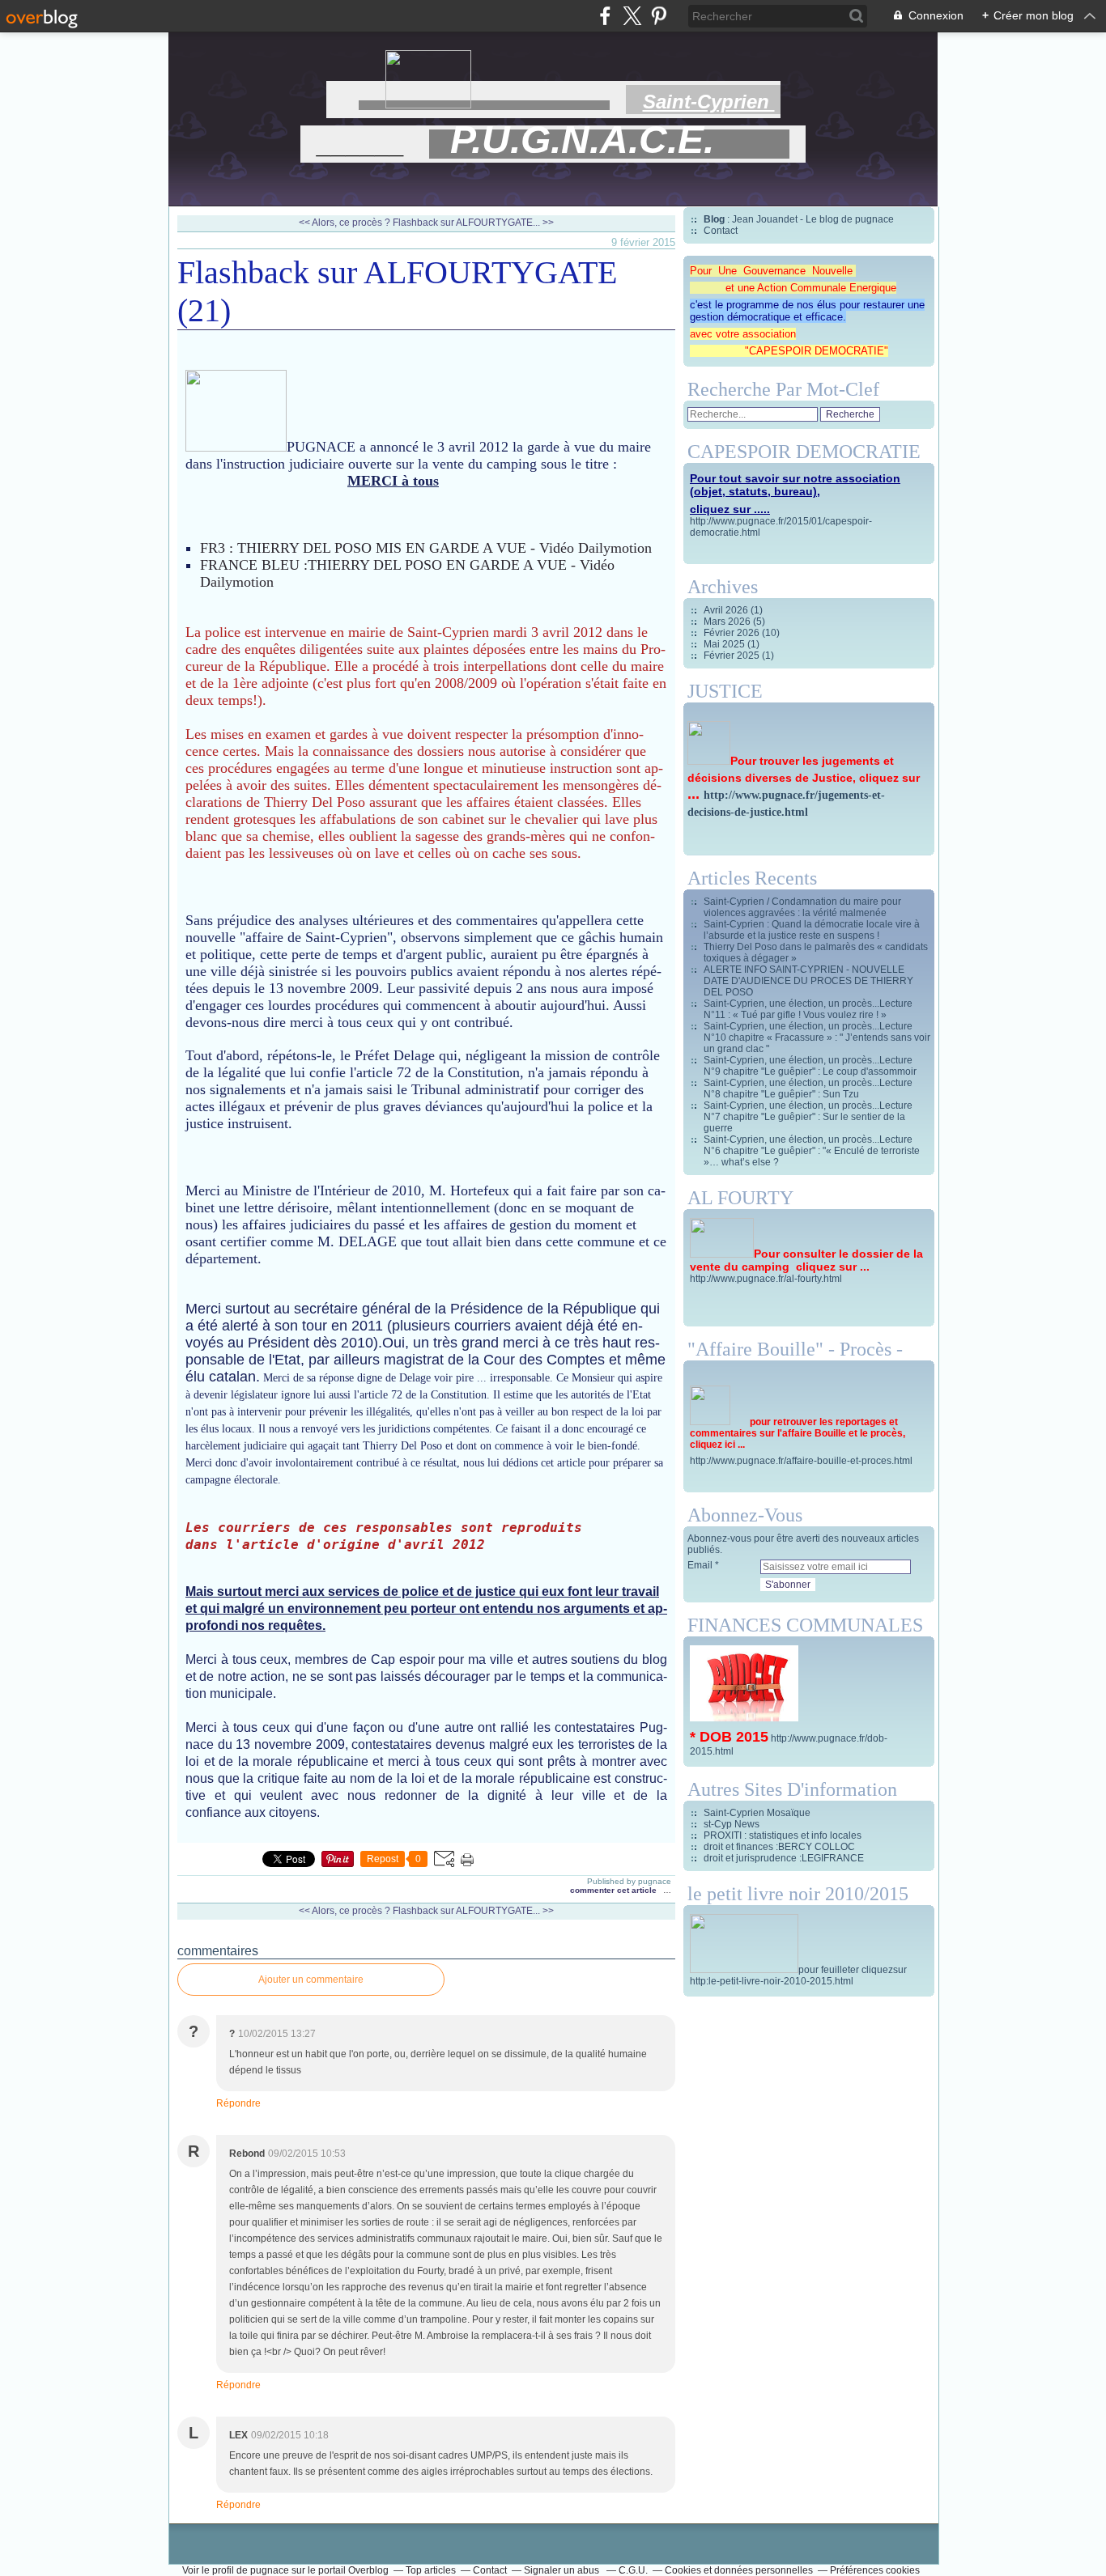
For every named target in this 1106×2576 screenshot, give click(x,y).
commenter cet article (615, 1890)
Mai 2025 (725, 644)
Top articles (431, 2570)
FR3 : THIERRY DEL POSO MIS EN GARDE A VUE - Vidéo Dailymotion (426, 548)
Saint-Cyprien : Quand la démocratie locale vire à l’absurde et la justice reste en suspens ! (812, 930)
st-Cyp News (732, 1824)
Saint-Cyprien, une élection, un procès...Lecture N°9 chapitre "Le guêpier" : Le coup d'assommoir (810, 1066)
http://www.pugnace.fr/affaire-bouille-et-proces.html (801, 1461)
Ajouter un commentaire (311, 1980)
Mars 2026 (728, 622)
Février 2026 (733, 633)
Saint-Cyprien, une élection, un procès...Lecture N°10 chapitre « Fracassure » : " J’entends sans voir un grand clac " (817, 1038)
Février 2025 (733, 656)
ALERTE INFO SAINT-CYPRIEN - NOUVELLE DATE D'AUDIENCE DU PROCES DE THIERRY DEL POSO (808, 981)
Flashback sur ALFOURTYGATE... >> (473, 223)
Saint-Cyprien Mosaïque (757, 1813)
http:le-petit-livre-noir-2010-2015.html (772, 1981)
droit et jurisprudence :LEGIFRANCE (784, 1858)
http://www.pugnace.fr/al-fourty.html (766, 1279)
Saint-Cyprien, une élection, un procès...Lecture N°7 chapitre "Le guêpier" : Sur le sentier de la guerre (808, 1117)
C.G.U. (633, 2570)
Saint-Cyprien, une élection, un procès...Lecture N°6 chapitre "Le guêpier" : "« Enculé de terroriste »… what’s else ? (812, 1151)
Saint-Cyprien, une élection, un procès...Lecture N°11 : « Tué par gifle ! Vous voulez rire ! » (808, 1009)
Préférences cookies (875, 2570)
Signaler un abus (563, 2570)
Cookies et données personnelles (739, 2570)
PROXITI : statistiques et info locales (783, 1835)
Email (700, 1565)
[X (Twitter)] (632, 16)
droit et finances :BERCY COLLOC (779, 1847)
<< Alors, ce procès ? (346, 223)
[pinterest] (659, 16)
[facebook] (605, 16)
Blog (714, 219)
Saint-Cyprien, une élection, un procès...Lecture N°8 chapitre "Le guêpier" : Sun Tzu (808, 1089)
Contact (721, 231)
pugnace (270, 2570)
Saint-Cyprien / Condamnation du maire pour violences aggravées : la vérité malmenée (802, 907)
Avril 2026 (727, 610)
